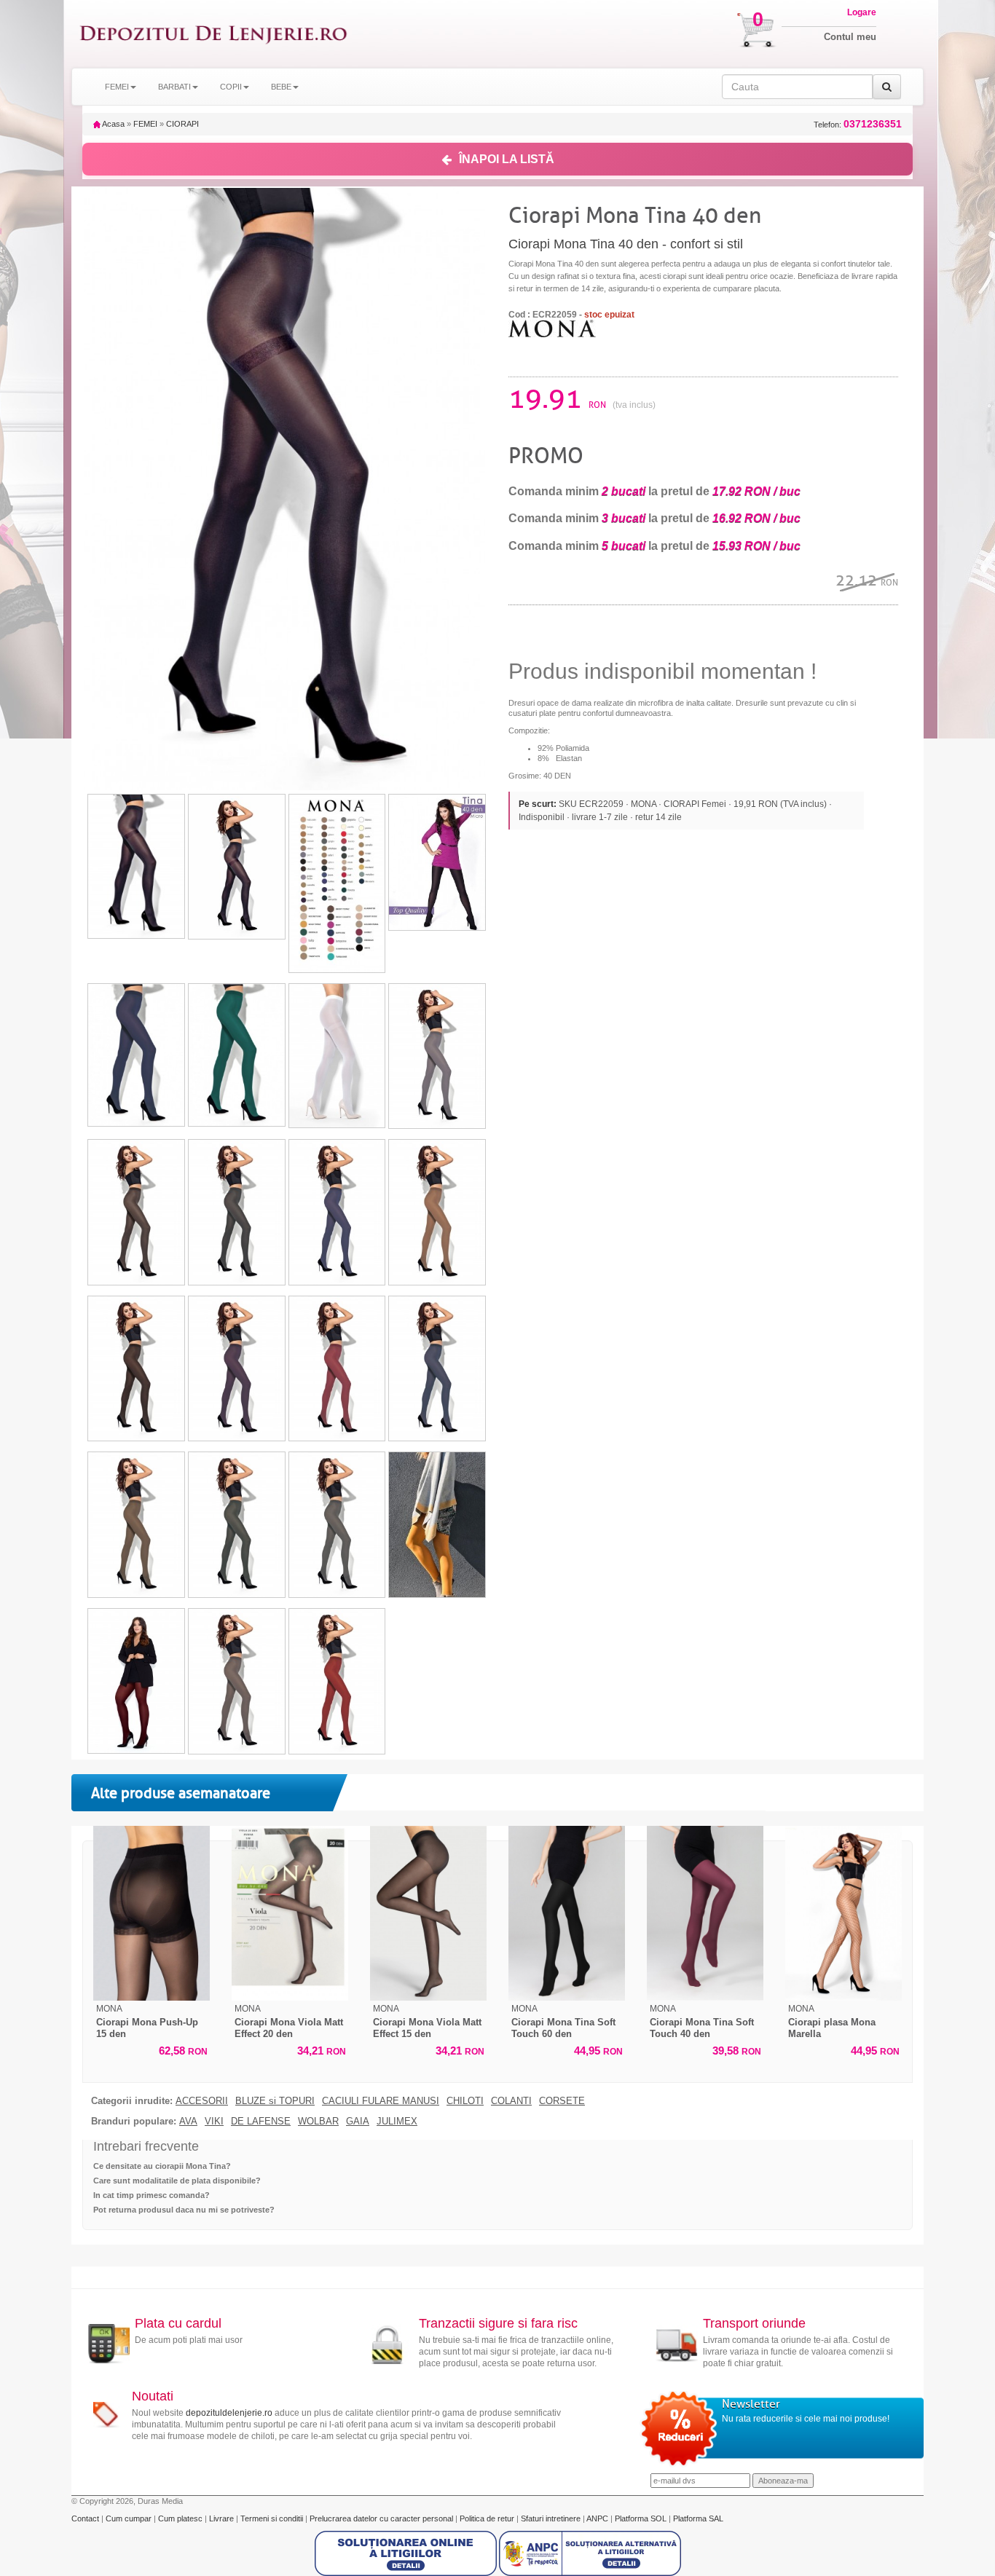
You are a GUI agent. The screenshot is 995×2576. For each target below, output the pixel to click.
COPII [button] (231, 87)
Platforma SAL (698, 2518)
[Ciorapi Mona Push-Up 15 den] (152, 1913)
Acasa (113, 124)
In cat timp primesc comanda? (152, 2195)
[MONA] (552, 328)
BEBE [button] (281, 87)
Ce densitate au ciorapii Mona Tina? (162, 2166)
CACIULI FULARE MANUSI (381, 2101)
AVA (188, 2122)
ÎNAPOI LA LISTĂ (507, 159)
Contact (86, 2518)
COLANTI (511, 2101)
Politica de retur (488, 2518)
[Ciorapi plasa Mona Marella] (843, 1913)
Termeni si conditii (273, 2518)
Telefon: (858, 124)
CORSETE (562, 2101)
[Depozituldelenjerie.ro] (213, 34)
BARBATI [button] (174, 87)
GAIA (358, 2122)
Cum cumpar (130, 2518)
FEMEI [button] (117, 87)
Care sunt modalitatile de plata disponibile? (177, 2181)
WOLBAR (318, 2122)
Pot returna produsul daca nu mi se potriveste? (184, 2210)
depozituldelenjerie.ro (229, 2413)
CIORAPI (182, 124)
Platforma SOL (641, 2518)
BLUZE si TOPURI (275, 2101)
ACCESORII (202, 2101)
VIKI (214, 2122)
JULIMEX (397, 2122)
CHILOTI (465, 2101)
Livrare (223, 2518)
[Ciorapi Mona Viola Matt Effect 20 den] (290, 1913)
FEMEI (145, 124)
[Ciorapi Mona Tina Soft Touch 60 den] (567, 1913)
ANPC (597, 2518)
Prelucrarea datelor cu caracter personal (382, 2518)
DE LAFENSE (261, 2122)
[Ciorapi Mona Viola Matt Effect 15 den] (428, 1913)
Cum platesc (181, 2518)
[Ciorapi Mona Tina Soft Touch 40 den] (705, 1913)
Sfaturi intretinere (552, 2518)
